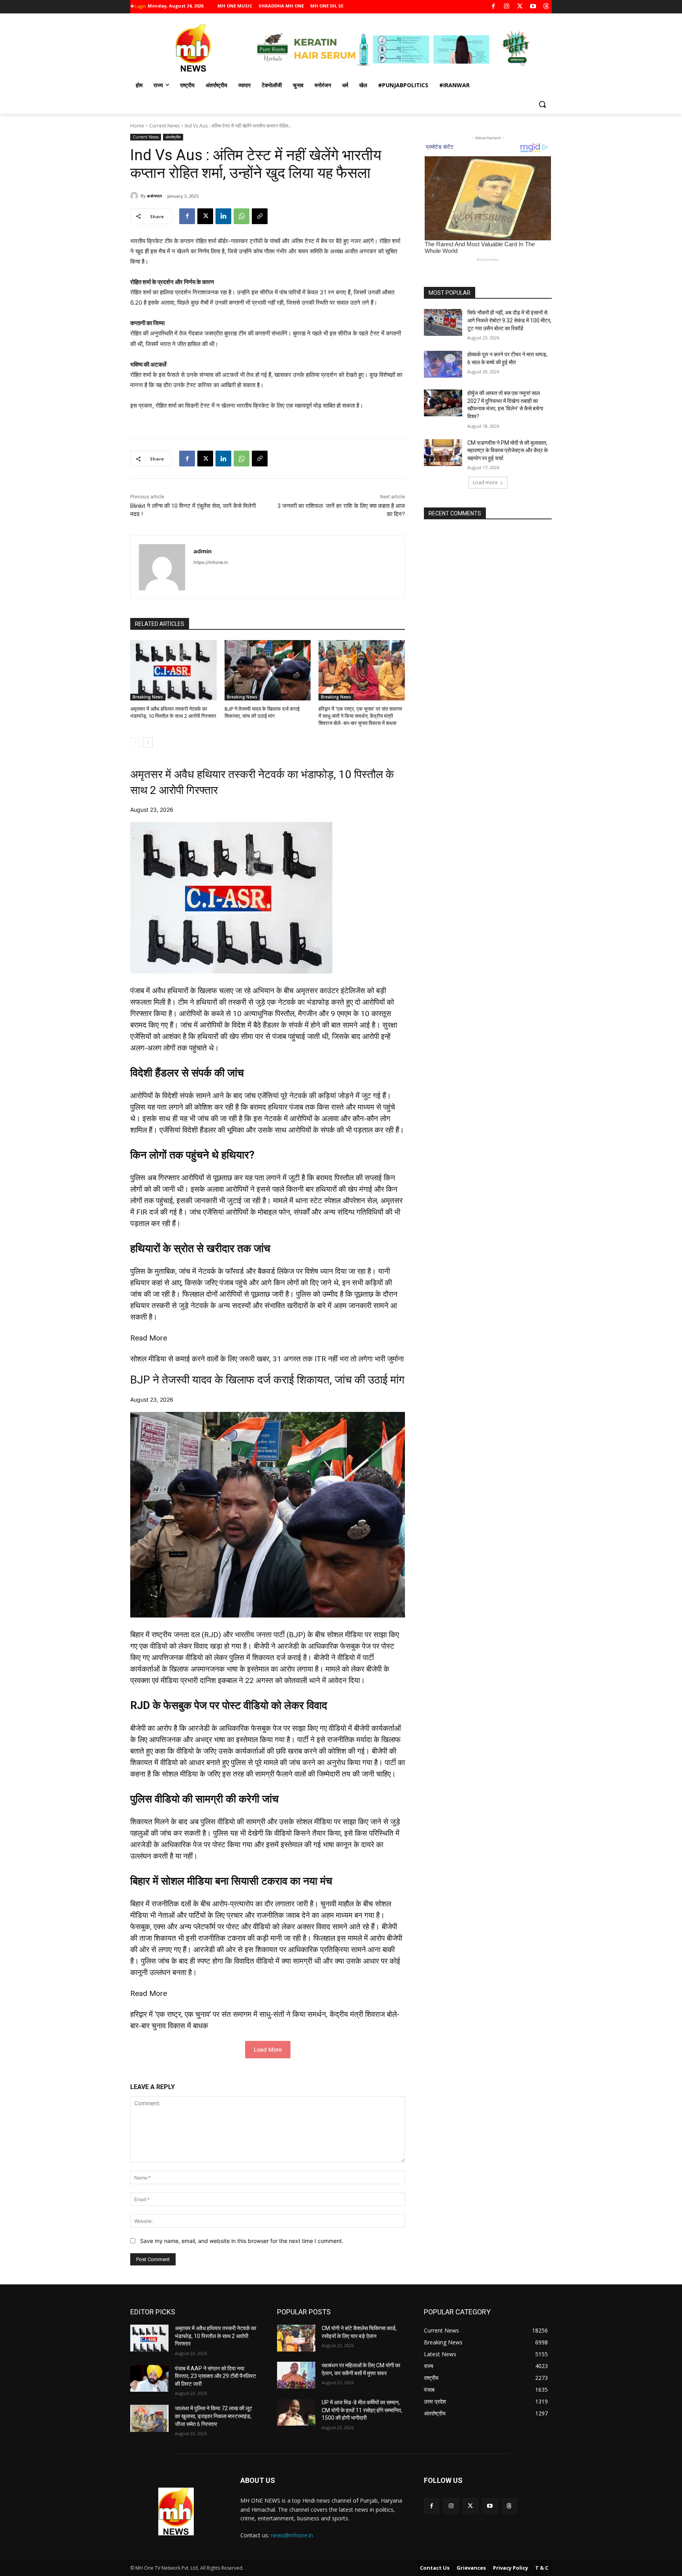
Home (137, 126)
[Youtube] (533, 7)
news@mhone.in (292, 2535)
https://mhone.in (211, 562)
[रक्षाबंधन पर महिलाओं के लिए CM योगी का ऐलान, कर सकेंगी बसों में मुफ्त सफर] (296, 2375)
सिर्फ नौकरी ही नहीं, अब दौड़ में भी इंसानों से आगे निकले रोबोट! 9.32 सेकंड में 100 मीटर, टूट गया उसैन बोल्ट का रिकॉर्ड (509, 320)
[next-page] (148, 743)
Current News (164, 126)
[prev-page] (135, 743)
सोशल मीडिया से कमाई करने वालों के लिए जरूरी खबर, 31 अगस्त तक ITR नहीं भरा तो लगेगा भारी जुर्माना (267, 1359)
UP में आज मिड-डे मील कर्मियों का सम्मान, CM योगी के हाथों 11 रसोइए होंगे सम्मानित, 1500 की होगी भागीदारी (362, 2410)
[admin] (135, 196)
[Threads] (546, 7)
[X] (520, 7)
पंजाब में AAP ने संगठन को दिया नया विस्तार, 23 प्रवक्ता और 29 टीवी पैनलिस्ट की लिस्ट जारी (215, 2376)
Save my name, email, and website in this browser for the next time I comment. (242, 2241)
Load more (485, 482)
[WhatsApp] (242, 216)
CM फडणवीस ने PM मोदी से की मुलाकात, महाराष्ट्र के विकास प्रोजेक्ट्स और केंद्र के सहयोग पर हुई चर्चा (508, 450)
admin (155, 196)
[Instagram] (507, 7)
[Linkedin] (223, 216)
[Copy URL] (260, 216)
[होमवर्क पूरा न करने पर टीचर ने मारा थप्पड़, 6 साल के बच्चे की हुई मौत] (443, 364)
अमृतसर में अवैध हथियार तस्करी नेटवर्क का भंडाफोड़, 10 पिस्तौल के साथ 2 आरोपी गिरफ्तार (215, 2336)
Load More (268, 2049)
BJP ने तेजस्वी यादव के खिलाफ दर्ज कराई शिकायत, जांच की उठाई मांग (267, 1380)
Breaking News (148, 697)
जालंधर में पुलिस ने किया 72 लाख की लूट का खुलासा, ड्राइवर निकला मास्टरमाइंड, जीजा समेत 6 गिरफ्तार (214, 2416)
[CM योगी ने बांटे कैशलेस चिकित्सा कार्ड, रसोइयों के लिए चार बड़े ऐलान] (296, 2338)
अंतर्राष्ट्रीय (173, 137)
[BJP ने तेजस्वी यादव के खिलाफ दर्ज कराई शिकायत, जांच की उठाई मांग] (268, 670)
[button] (542, 104)
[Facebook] (494, 7)
